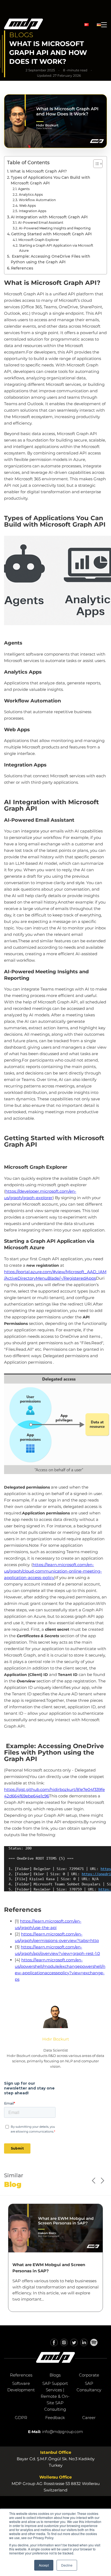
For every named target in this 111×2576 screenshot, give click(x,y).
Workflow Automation (37, 200)
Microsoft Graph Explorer (39, 240)
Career (89, 2418)
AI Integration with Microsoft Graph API (49, 217)
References (22, 268)
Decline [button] (67, 2565)
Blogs (55, 2375)
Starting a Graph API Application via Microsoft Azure (56, 248)
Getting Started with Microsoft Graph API (51, 234)
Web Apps (27, 206)
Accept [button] (44, 2565)
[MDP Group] (24, 25)
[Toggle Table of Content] (95, 164)
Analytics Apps (31, 195)
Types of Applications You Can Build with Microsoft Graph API (51, 180)
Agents (24, 189)
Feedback (55, 2418)
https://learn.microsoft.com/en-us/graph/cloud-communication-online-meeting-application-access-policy (53, 1571)
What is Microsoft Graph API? (38, 171)
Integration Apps (32, 211)
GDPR (21, 2418)
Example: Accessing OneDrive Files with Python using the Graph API (51, 259)
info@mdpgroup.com (63, 2432)
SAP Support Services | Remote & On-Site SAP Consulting (55, 2396)
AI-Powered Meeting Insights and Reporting (55, 228)
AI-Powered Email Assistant (41, 223)
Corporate (89, 2375)
